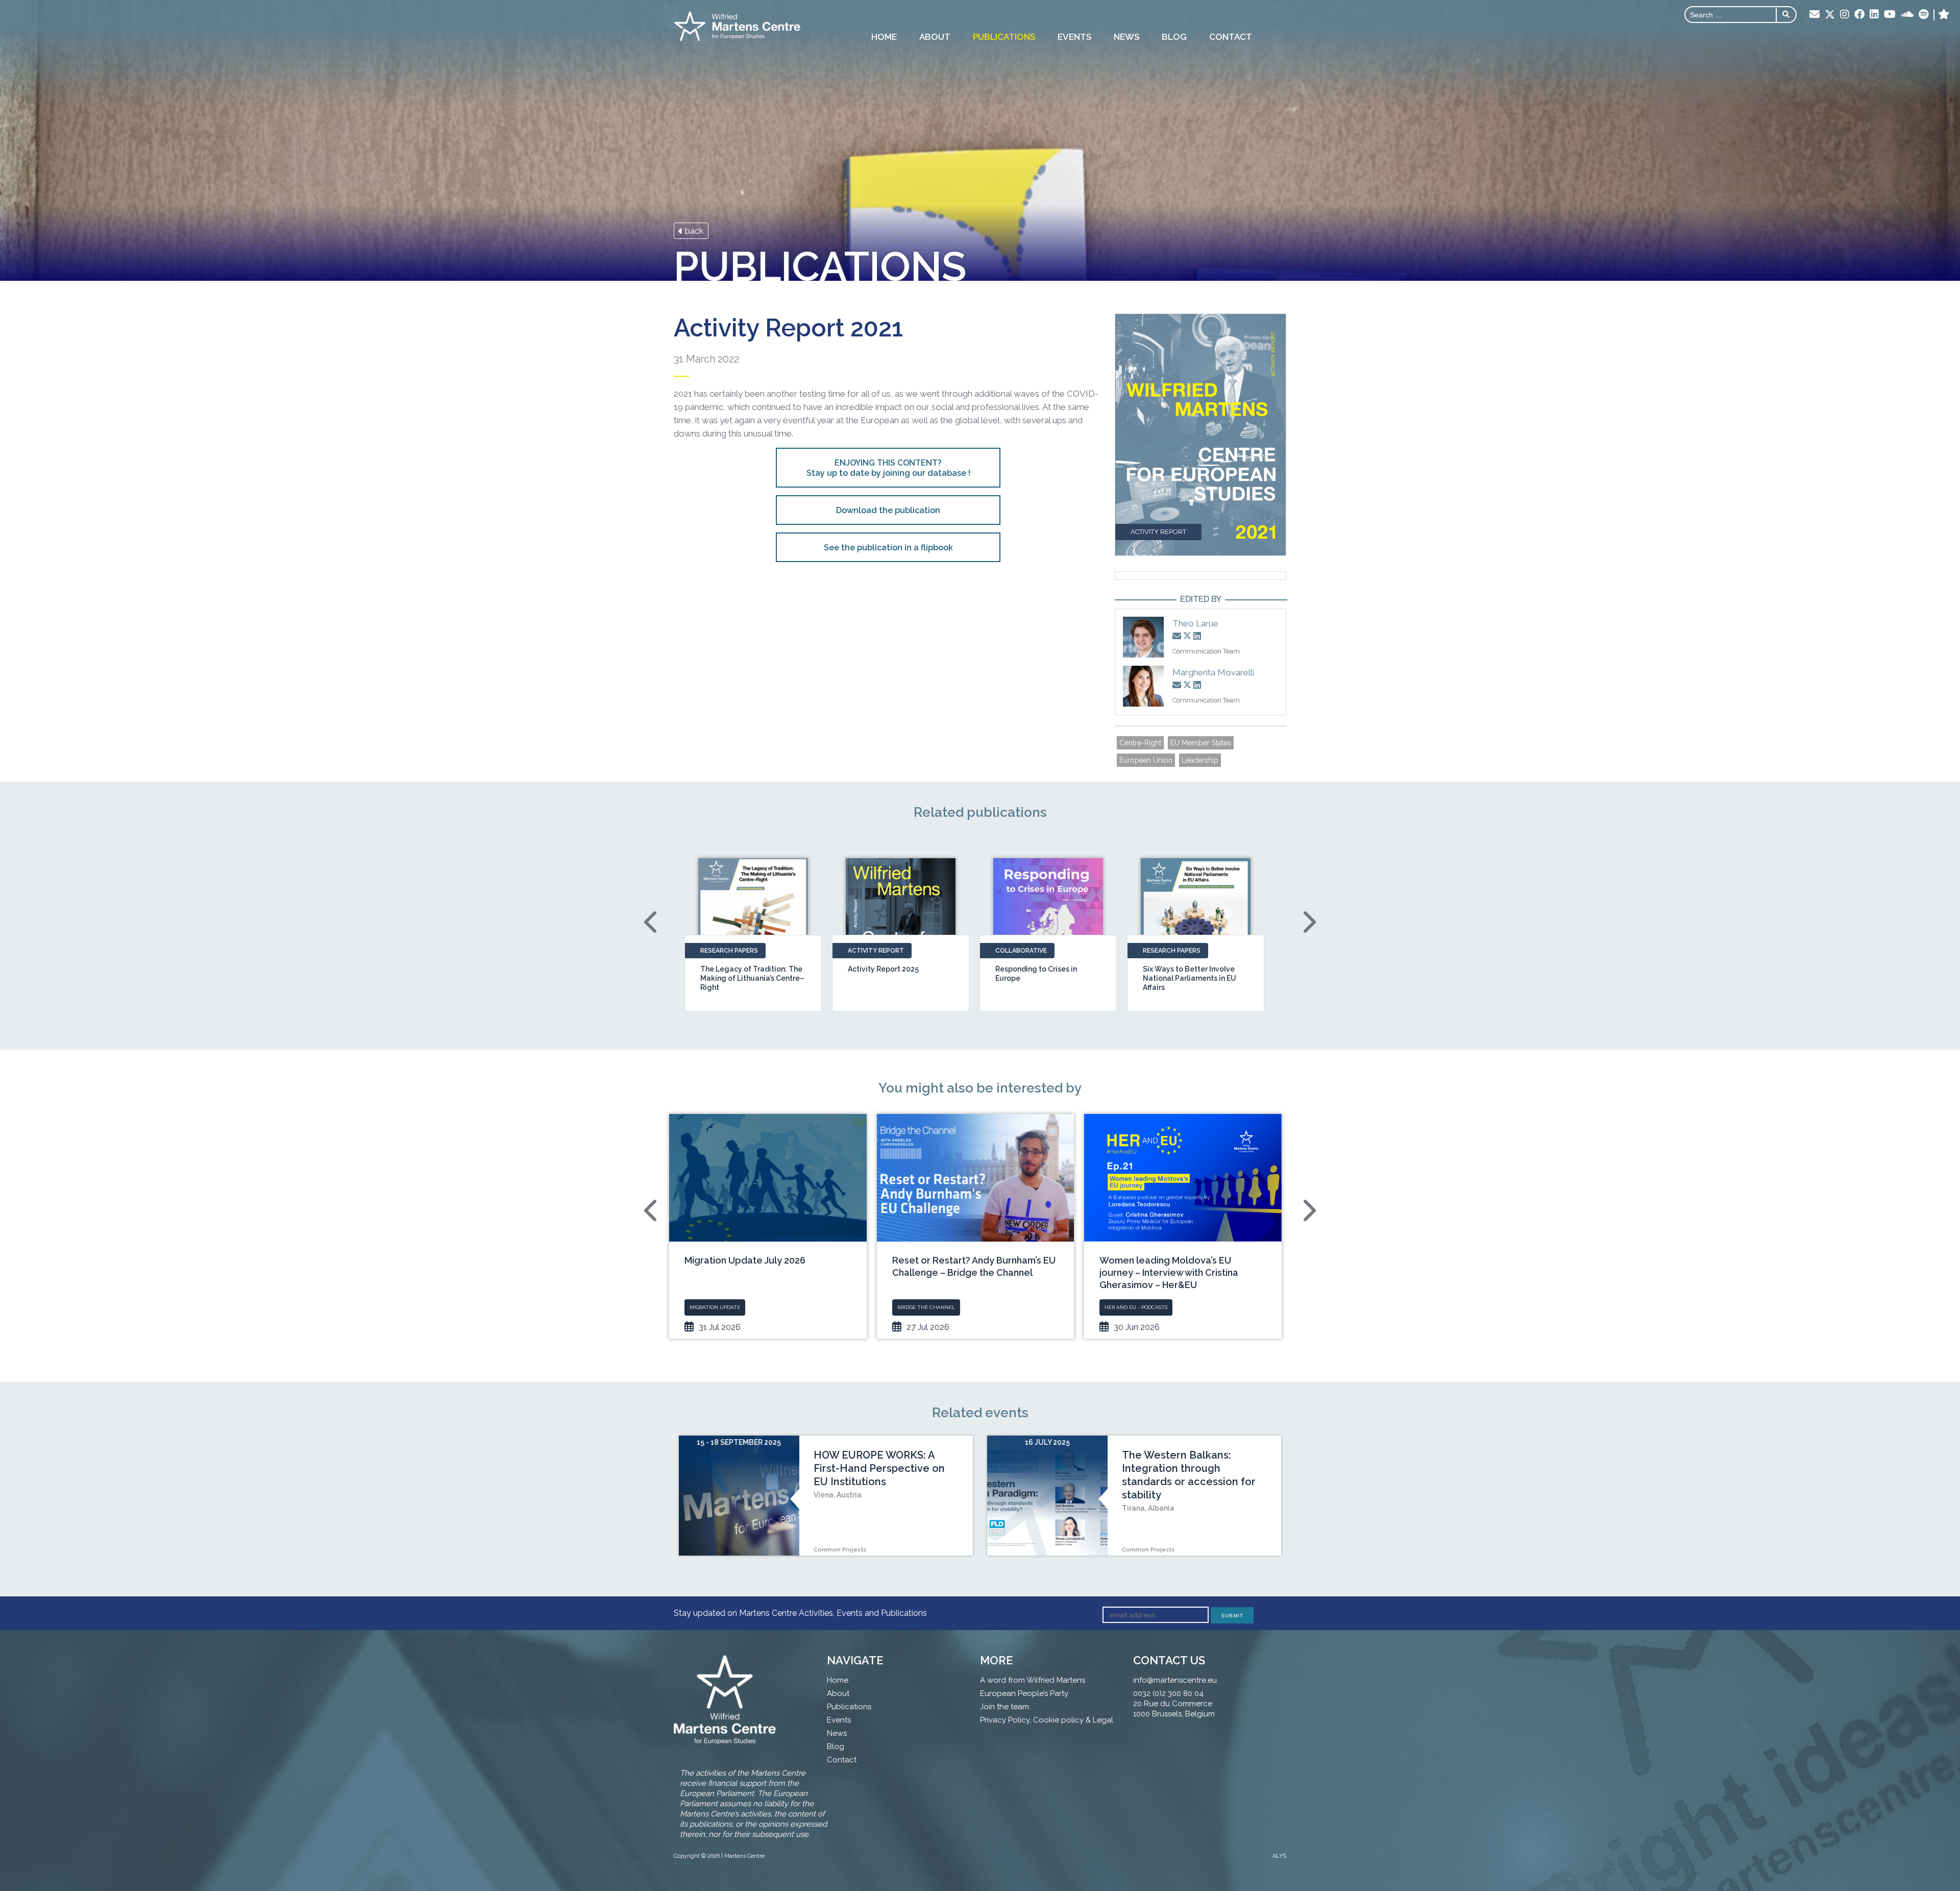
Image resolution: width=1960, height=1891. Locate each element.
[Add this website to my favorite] (1944, 15)
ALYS (1279, 1856)
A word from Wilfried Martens (1033, 1680)
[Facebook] (1859, 15)
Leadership (1200, 760)
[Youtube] (1890, 15)
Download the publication (888, 510)
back (693, 231)
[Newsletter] (1815, 15)
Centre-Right (1140, 743)
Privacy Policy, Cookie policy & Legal (1047, 1720)
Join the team (1004, 1707)
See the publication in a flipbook (888, 548)
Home (884, 37)
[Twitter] (1830, 15)
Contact (1231, 37)
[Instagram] (1845, 15)
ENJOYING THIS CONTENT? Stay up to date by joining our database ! (888, 468)
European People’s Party (1024, 1693)
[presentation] (652, 922)
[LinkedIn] (1874, 15)
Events (1074, 37)
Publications (1004, 37)
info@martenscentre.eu (1175, 1680)
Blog (1174, 37)
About (935, 37)
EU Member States (1201, 743)
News (1126, 37)
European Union (1146, 760)
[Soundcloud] (1907, 15)
